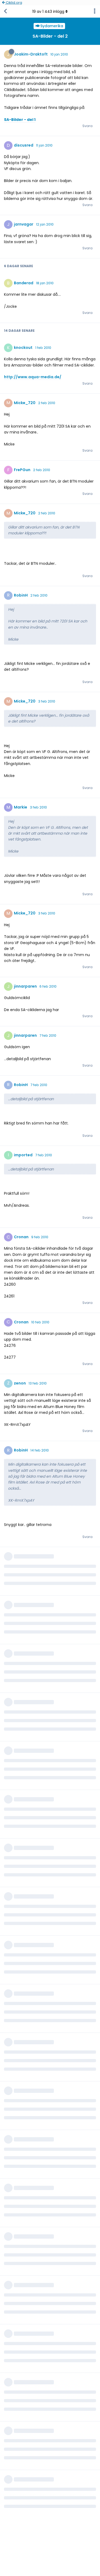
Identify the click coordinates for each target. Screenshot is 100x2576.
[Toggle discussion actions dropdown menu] (95, 11)
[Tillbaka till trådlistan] (5, 11)
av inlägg (48, 11)
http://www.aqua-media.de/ (33, 377)
